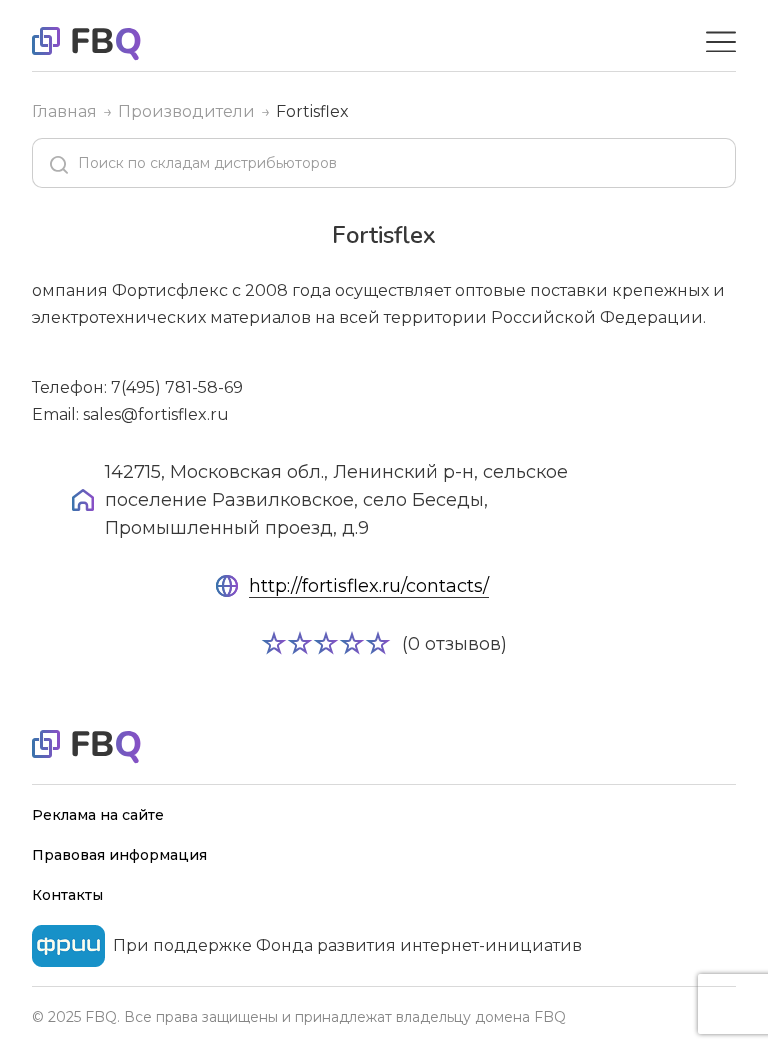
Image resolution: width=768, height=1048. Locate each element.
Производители (186, 111)
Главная (64, 111)
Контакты (67, 895)
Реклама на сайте (98, 815)
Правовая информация (119, 855)
